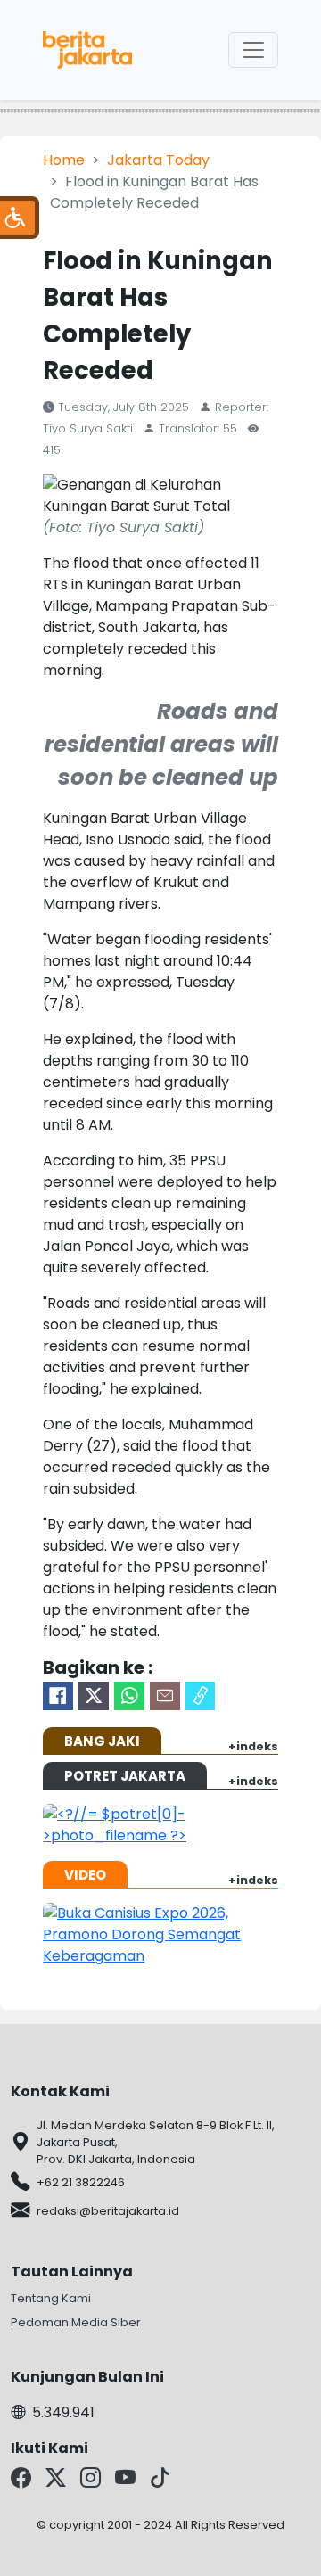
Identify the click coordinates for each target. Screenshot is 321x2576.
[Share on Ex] (94, 1696)
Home (64, 160)
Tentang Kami (51, 2298)
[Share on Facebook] (58, 1696)
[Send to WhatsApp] (129, 1696)
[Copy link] (201, 1696)
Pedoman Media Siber (76, 2322)
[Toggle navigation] (253, 50)
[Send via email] (165, 1696)
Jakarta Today (158, 160)
